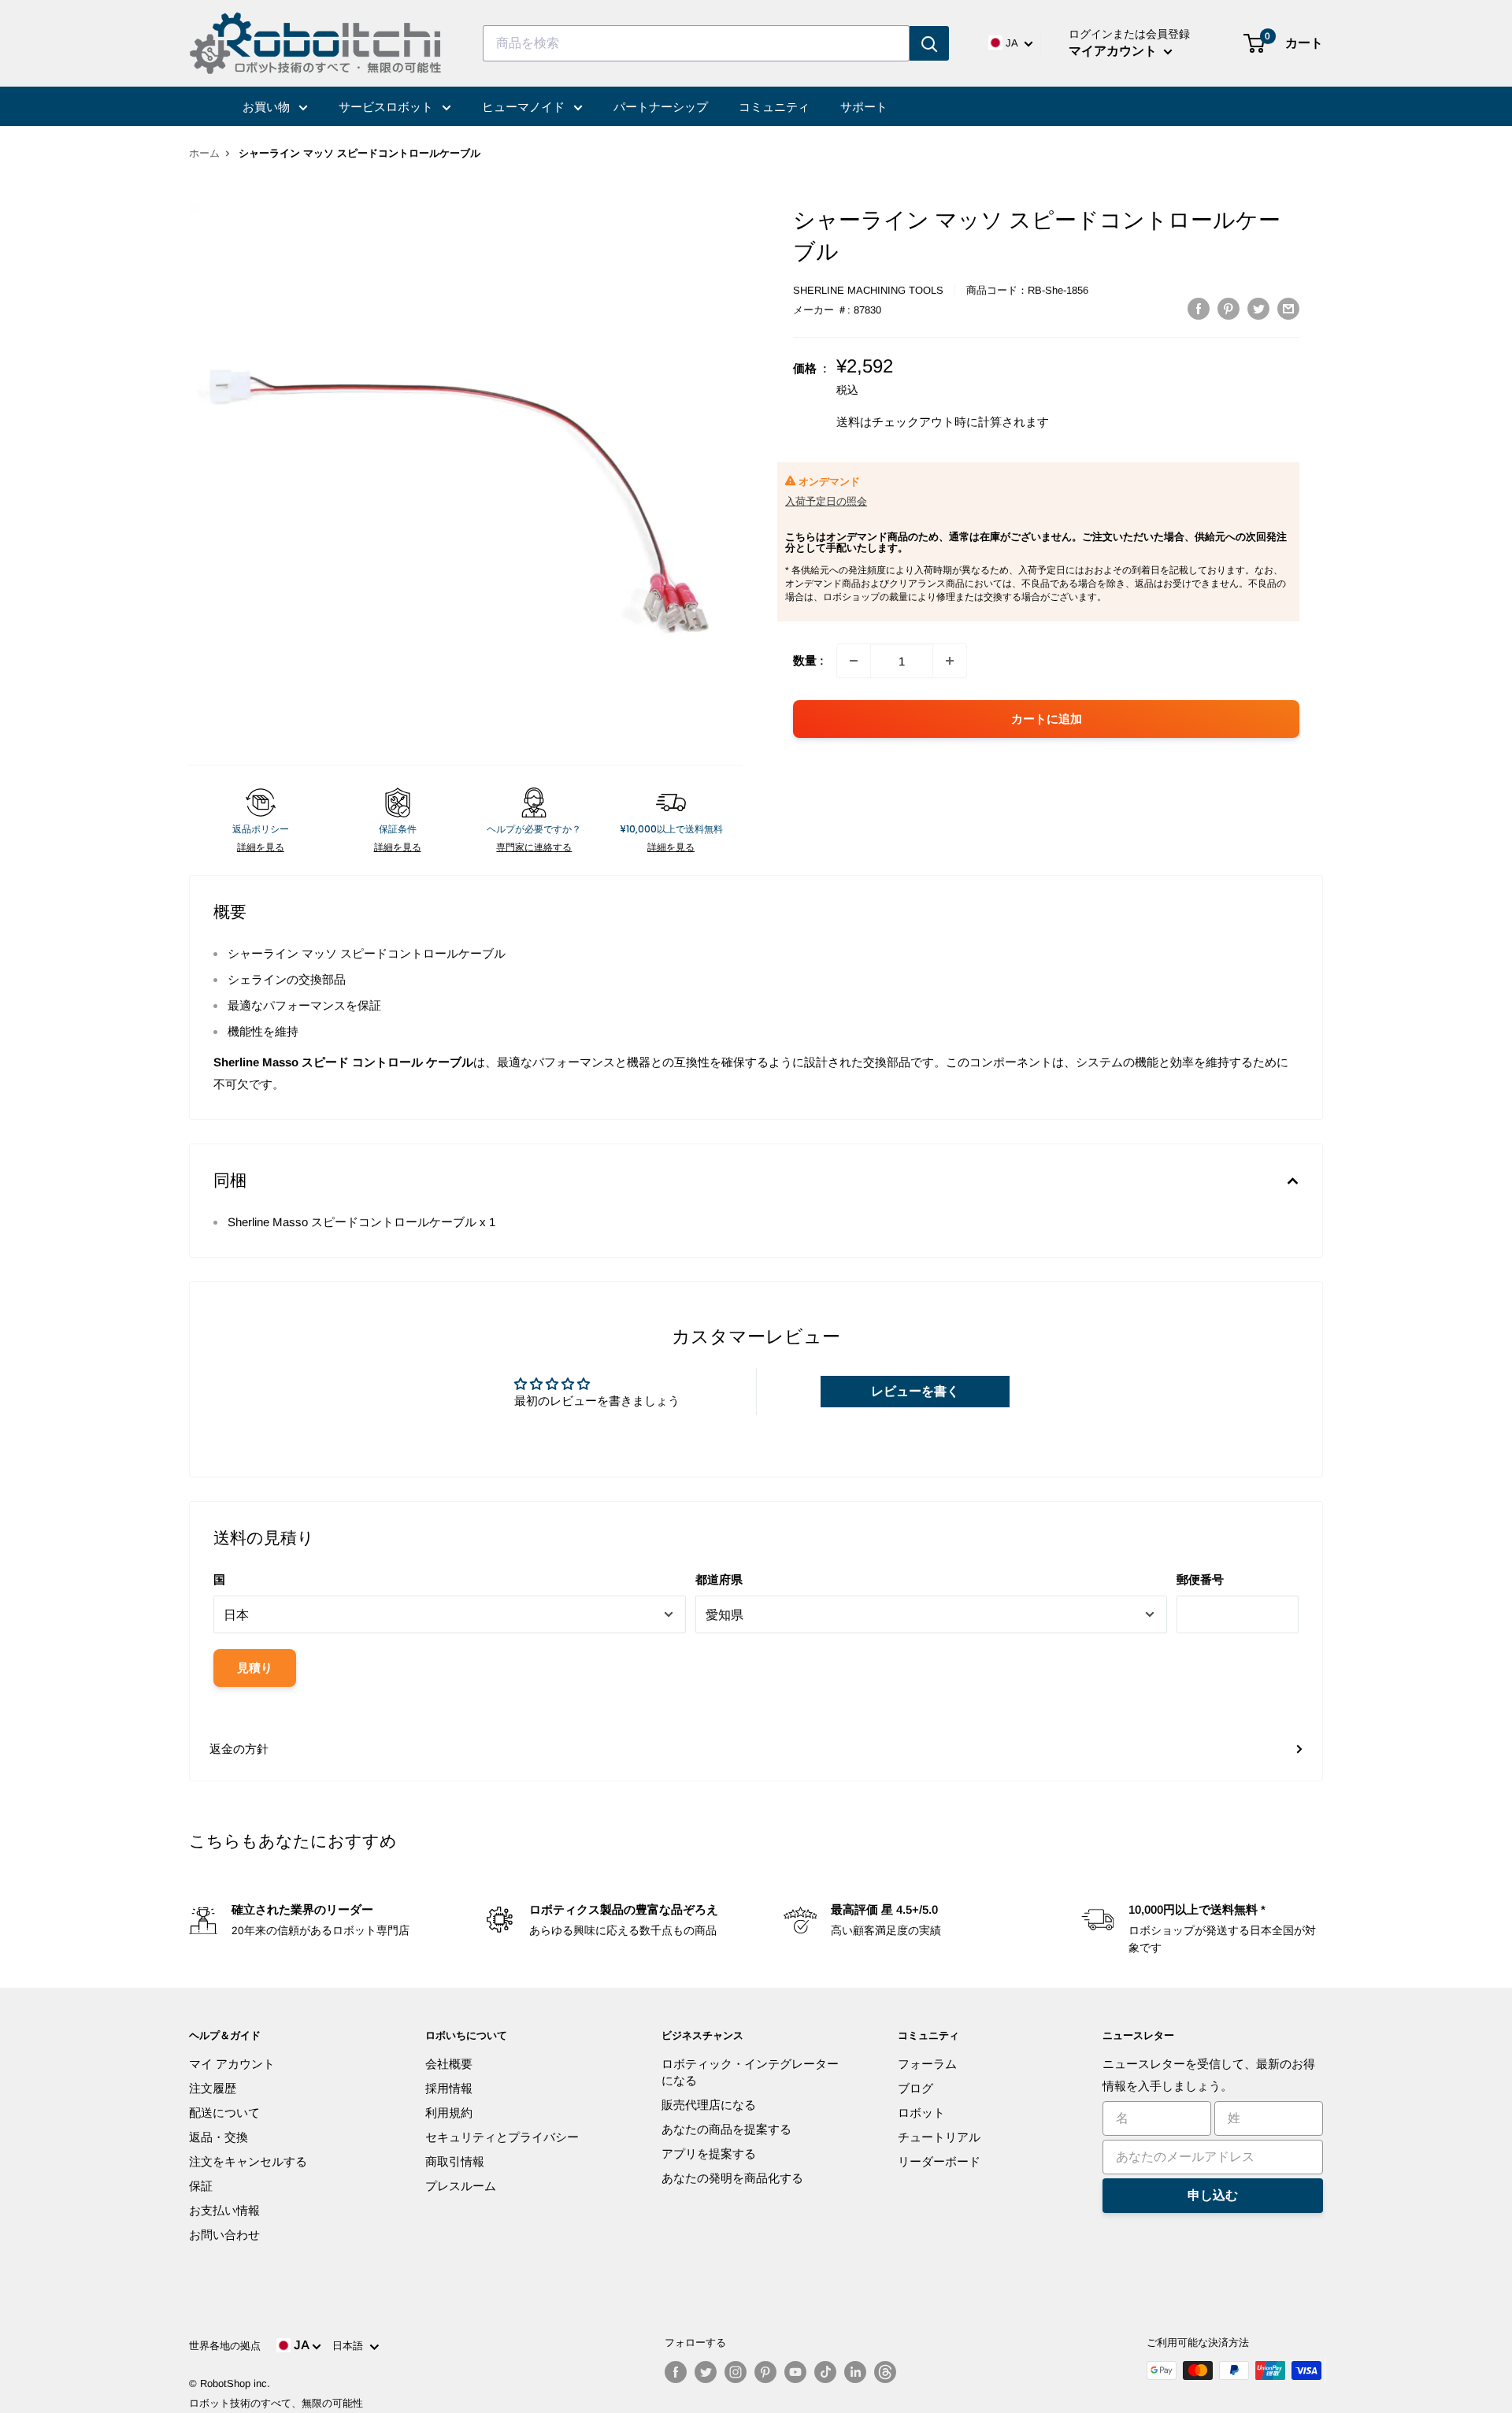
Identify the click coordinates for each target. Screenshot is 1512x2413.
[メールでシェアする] (1288, 308)
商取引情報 (455, 2161)
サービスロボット (387, 107)
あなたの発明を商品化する (732, 2178)
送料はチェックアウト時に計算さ (925, 422)
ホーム (204, 153)
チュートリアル (939, 2137)
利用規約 (449, 2113)
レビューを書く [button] (915, 1391)
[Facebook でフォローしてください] (676, 2372)
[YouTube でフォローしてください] (795, 2372)
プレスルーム (461, 2186)
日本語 (351, 2346)
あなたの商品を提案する (726, 2129)
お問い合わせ (224, 2235)
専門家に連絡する (534, 847)
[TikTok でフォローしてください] (825, 2372)
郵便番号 (1200, 1579)
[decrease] (854, 661)
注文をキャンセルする (248, 2161)
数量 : (808, 660)
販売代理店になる (709, 2105)
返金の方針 (239, 1749)
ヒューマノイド (525, 107)
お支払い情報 (224, 2210)
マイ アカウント (232, 2064)
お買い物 (268, 107)
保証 (201, 2186)
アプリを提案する (709, 2154)
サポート (864, 107)
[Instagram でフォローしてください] (736, 2372)
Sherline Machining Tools (868, 290)
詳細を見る (261, 847)
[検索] (929, 43)
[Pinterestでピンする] (1228, 308)
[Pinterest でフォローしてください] (765, 2372)
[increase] (950, 661)
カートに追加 (1047, 719)
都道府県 (719, 1579)
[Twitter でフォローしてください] (706, 2372)
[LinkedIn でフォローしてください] (855, 2372)
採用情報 (449, 2088)
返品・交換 (219, 2137)
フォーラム (927, 2064)
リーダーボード (939, 2161)
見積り (255, 1668)
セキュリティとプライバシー (502, 2137)
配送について (224, 2113)
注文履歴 (213, 2088)
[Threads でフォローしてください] (885, 2372)
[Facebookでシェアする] (1199, 308)
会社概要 (449, 2064)
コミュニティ (774, 107)
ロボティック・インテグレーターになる (750, 2072)
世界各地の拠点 (225, 2346)
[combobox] (696, 43)
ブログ (915, 2088)
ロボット (921, 2113)
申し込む (1213, 2195)
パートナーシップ (661, 107)
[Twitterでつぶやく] (1258, 308)
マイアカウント (1114, 51)
